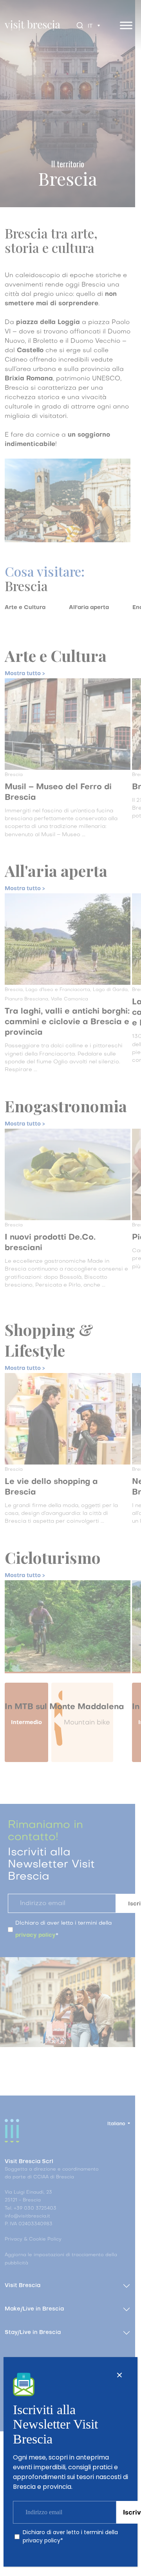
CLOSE (119, 2375)
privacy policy (42, 2540)
